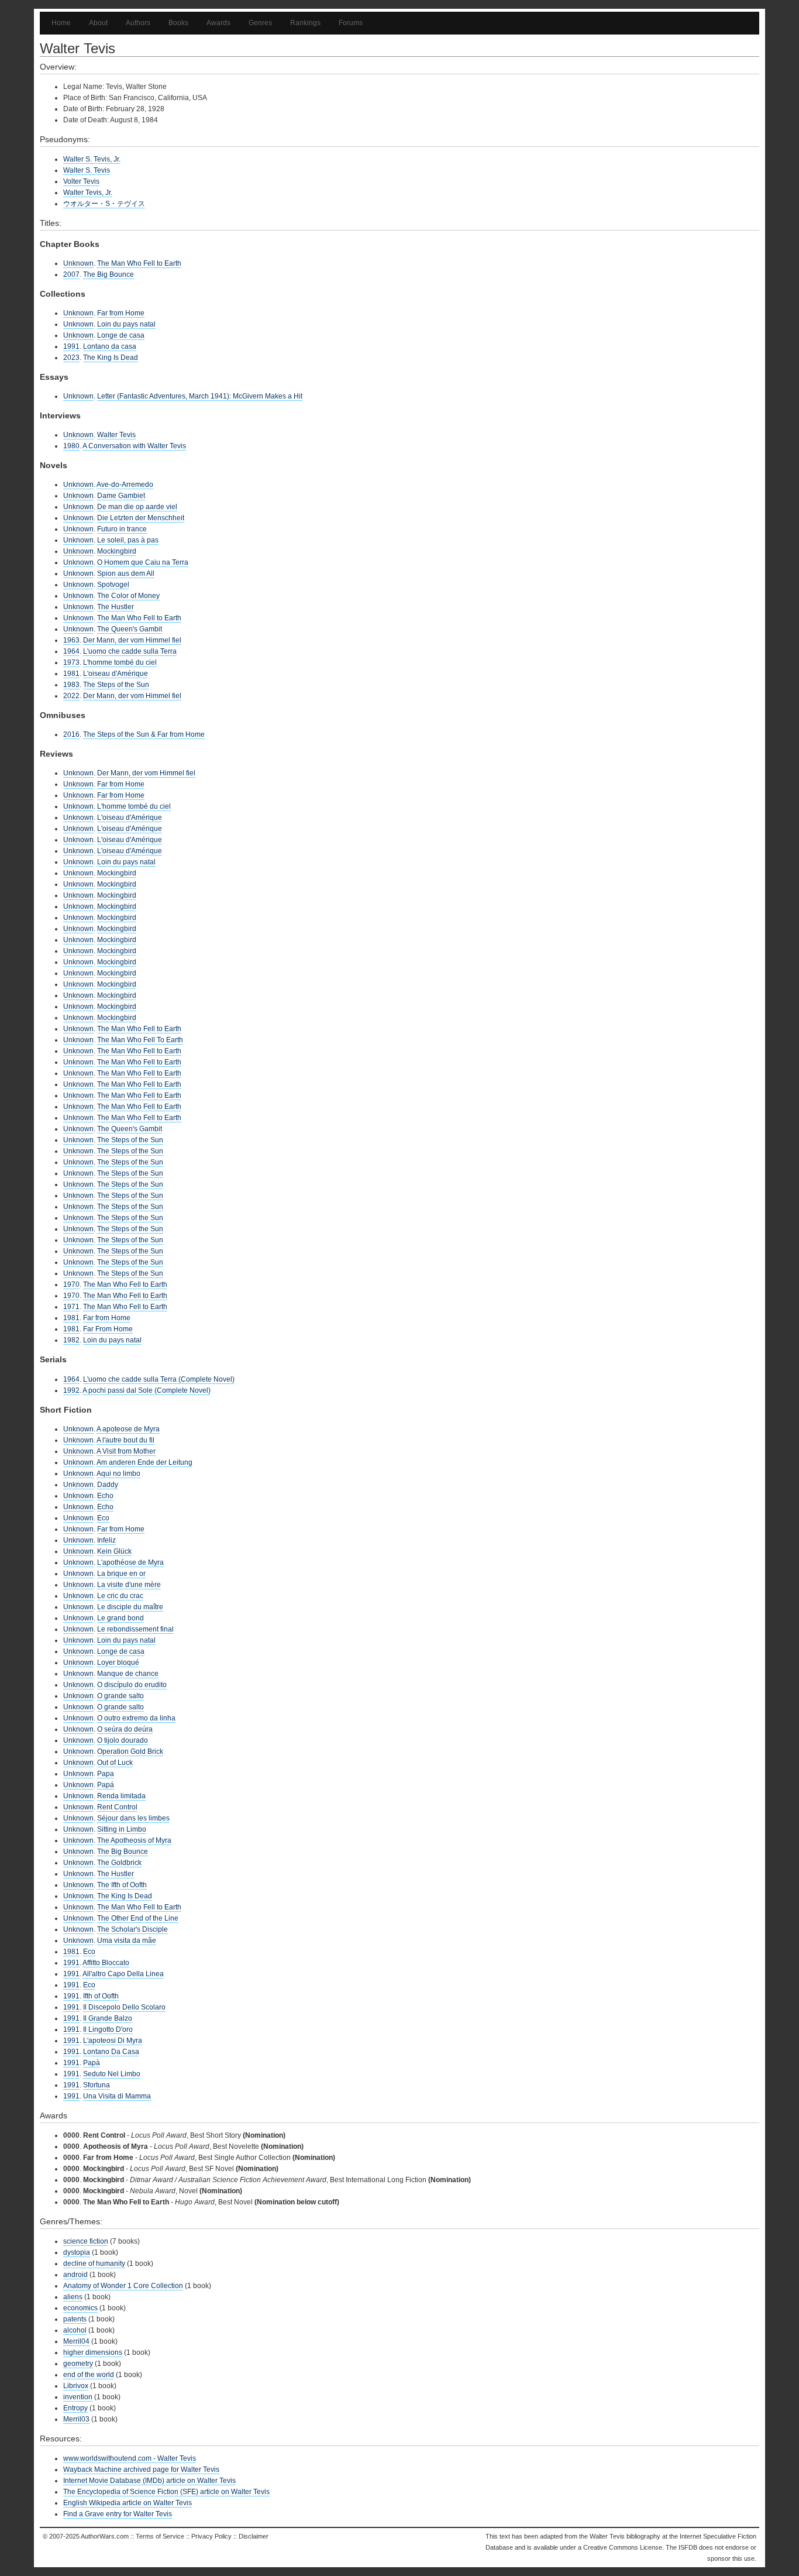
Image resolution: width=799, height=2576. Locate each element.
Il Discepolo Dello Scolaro (124, 2007)
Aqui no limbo (118, 1474)
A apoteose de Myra (128, 1429)
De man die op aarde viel (137, 507)
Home (61, 23)
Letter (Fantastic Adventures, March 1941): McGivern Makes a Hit (200, 396)
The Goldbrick (119, 1863)
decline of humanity (94, 2264)
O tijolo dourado (123, 1740)
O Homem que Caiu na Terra (143, 562)
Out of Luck (115, 1763)
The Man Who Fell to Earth (139, 263)
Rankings (305, 23)
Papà (92, 2063)
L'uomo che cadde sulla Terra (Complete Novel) (159, 1379)
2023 (71, 358)
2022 (71, 696)
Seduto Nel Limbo (112, 2074)
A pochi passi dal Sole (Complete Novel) (147, 1390)
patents (75, 2319)
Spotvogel (113, 585)
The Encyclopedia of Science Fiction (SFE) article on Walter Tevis (166, 2492)
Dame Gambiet (121, 496)
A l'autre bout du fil (125, 1440)
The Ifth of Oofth (122, 1885)
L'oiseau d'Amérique (116, 674)
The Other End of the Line (138, 1918)
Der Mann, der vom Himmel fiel (132, 640)
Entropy (75, 2408)
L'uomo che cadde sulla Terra (130, 651)
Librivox (76, 2386)
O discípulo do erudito (132, 1685)
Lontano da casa (110, 346)
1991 (71, 346)
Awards (218, 23)
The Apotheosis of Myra (134, 1840)
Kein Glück (114, 1551)
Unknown (78, 263)
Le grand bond (120, 1618)
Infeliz (106, 1540)
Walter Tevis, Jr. (88, 193)
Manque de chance (128, 1674)
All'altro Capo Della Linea (123, 1974)
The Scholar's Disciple (132, 1929)
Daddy (108, 1485)
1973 (71, 662)
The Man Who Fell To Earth (140, 1040)
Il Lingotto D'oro (108, 2029)
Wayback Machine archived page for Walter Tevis (141, 2469)
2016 (71, 734)
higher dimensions (93, 2352)
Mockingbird (117, 551)
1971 (71, 1307)
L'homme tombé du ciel (120, 662)
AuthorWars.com (105, 2536)
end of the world (89, 2375)
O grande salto (120, 1696)
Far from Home (121, 313)
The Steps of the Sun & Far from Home (144, 734)
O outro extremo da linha (136, 1718)
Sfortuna (97, 2085)
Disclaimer (254, 2536)
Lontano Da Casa (111, 2052)
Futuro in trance (122, 529)
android (75, 2275)
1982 (71, 1340)
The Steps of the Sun (116, 685)
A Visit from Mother (126, 1451)
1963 (71, 640)
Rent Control (117, 1807)
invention (78, 2397)
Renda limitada (121, 1796)
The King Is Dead (111, 358)
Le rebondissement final (135, 1629)
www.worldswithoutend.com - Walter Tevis (130, 2458)
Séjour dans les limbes (133, 1818)
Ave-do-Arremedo (125, 485)
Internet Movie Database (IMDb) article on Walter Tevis (149, 2481)
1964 (71, 651)
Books (178, 23)
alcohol (75, 2330)
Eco (103, 1518)
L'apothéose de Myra (130, 1562)
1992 (71, 1390)
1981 (71, 674)
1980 (71, 446)
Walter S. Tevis (87, 170)
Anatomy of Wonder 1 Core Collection (123, 2286)
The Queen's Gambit (130, 629)
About (98, 23)
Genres (260, 23)
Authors (138, 23)
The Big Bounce (109, 274)
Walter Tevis (116, 435)
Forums (351, 23)
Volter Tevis (81, 181)
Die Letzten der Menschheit (141, 518)
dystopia (77, 2252)
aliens (73, 2297)
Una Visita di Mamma (117, 2096)
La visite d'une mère (129, 1585)
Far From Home (108, 1329)
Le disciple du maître (130, 1607)
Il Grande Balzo (108, 2018)
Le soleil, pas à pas (128, 540)
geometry (78, 2364)
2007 (71, 274)
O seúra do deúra (125, 1729)
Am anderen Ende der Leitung (144, 1462)
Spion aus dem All (126, 573)
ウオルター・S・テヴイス (104, 204)
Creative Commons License (623, 2547)
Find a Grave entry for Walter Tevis (118, 2514)
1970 (71, 1284)
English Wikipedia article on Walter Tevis (128, 2503)
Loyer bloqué (118, 1663)
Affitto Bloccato (106, 1963)
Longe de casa (121, 335)
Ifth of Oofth (101, 1996)
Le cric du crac (120, 1596)
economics (80, 2308)
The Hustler (116, 607)
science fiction (86, 2241)
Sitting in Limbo (122, 1829)
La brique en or (121, 1574)
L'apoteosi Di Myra (113, 2041)
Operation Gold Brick (130, 1751)
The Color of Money (128, 596)
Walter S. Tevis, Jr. (92, 159)
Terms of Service (160, 2536)
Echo (105, 1496)
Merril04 (76, 2341)
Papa (106, 1774)
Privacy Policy (211, 2536)
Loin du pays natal (126, 324)
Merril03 (76, 2419)
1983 (71, 685)
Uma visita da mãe (127, 1940)
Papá (106, 1785)
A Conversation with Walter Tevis (134, 446)
